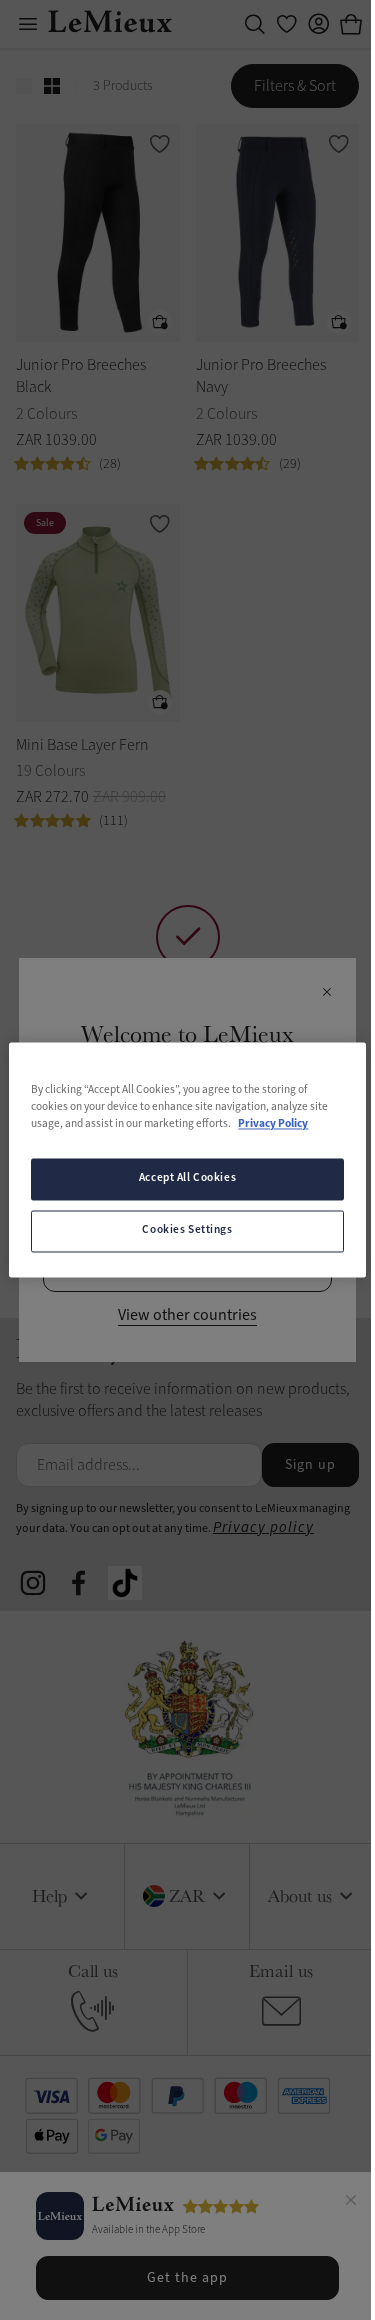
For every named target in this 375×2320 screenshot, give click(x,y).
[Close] (351, 2203)
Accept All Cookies (187, 1179)
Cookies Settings (187, 1231)
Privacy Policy (273, 1125)
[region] (187, 1159)
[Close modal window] (326, 993)
